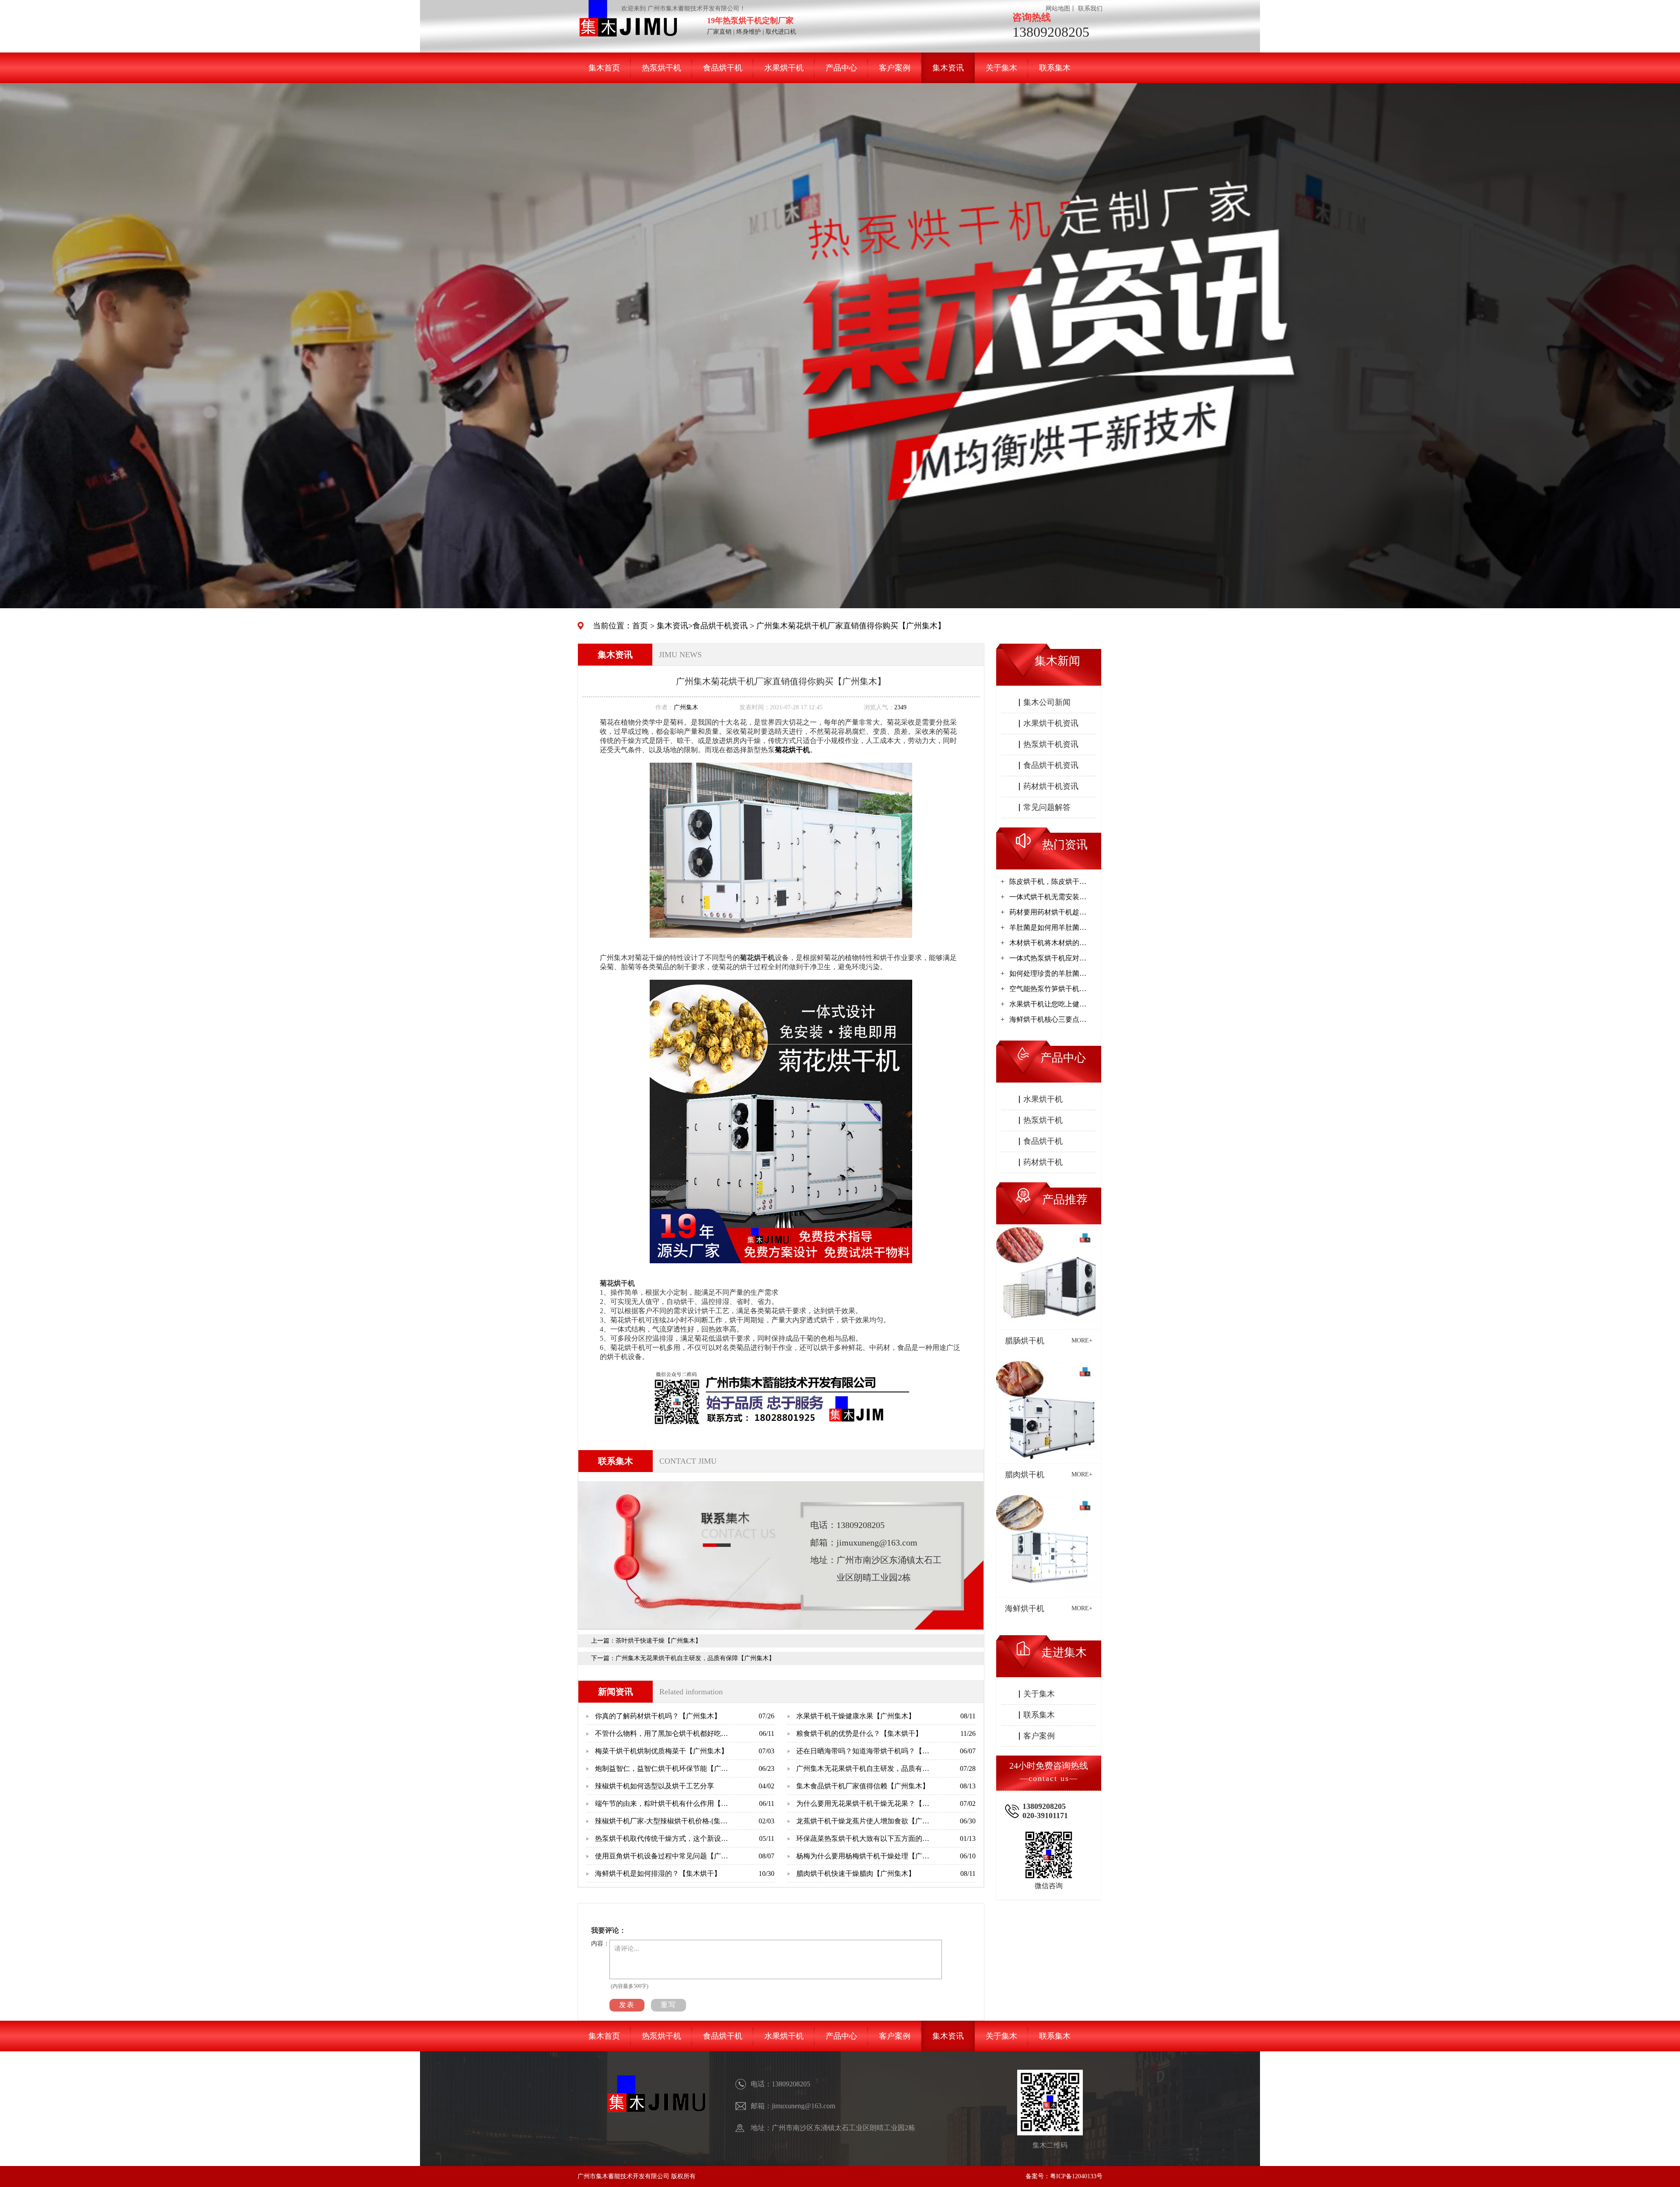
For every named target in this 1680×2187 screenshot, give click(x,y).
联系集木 (1055, 68)
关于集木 (1001, 68)
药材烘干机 (1043, 1162)
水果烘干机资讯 (1051, 723)
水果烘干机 (784, 68)
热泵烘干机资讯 (1051, 744)
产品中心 (841, 68)
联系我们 (1090, 9)
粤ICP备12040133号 (1076, 2176)
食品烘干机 (723, 68)
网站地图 (1058, 9)
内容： (600, 1943)
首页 (640, 626)
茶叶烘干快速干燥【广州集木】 (658, 1641)
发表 (627, 2005)
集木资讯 (948, 68)
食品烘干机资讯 (720, 626)
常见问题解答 (1047, 807)
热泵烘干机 (661, 68)
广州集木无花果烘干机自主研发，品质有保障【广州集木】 (695, 1658)
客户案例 (895, 68)
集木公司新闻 (1047, 702)
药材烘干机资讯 (1051, 786)
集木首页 (604, 68)
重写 (668, 2005)
